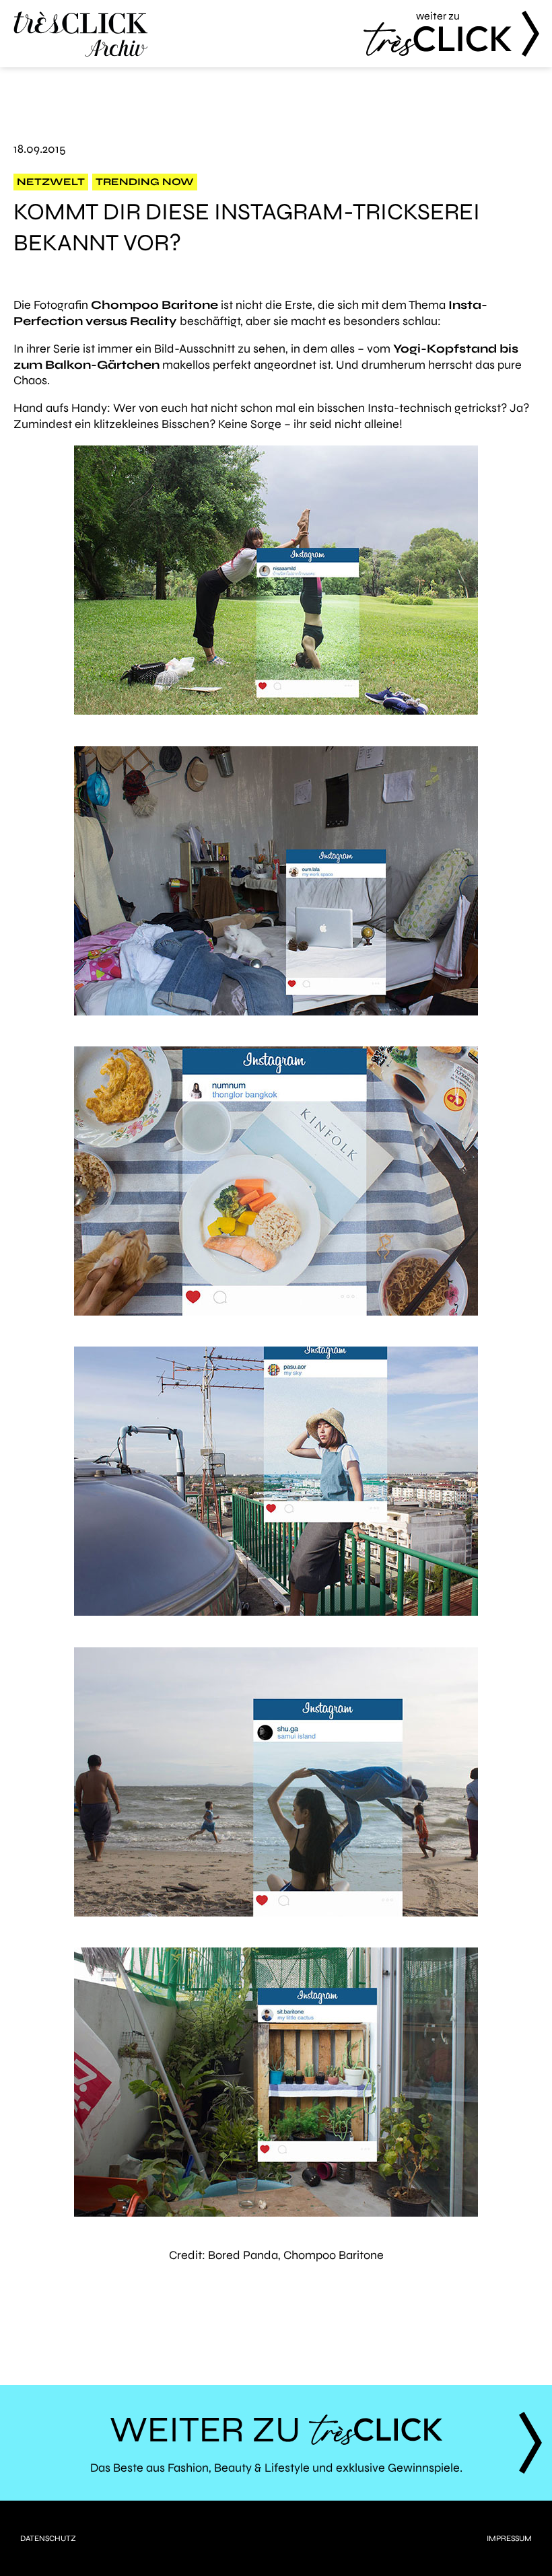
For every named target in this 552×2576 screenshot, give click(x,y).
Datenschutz (48, 2538)
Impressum (509, 2538)
